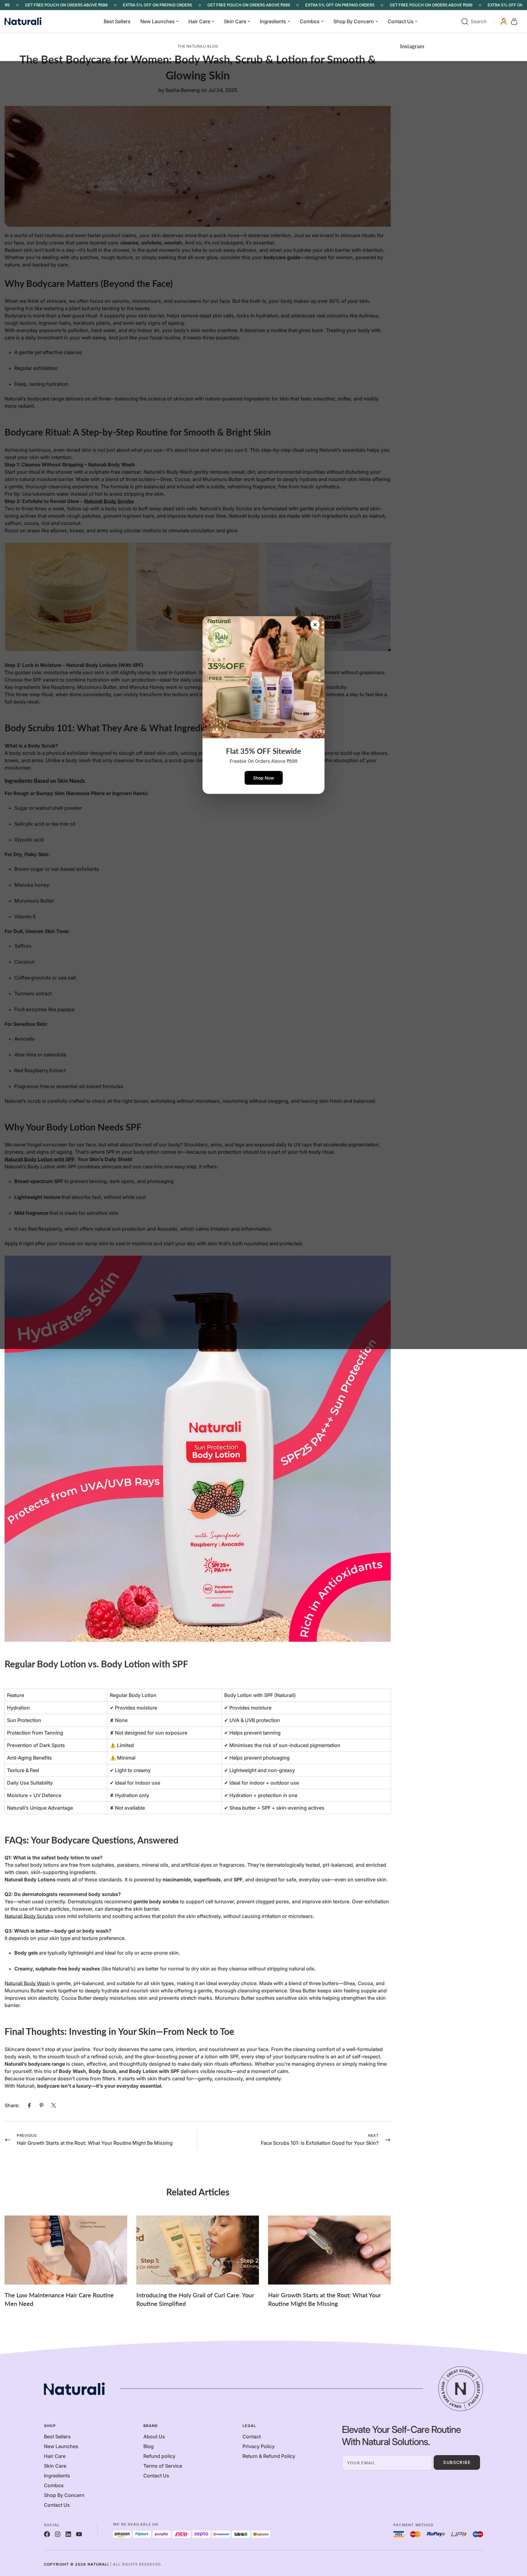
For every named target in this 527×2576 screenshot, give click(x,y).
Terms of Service (163, 2466)
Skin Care (235, 21)
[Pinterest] (41, 2105)
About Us (154, 2437)
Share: (12, 2105)
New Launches (158, 21)
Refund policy (159, 2456)
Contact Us (401, 21)
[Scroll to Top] (515, 2543)
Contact (252, 2437)
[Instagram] (58, 2534)
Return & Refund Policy (269, 2456)
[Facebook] (29, 2105)
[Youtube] (79, 2534)
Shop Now (264, 778)
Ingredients (273, 21)
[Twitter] (54, 2105)
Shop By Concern (354, 21)
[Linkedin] (68, 2534)
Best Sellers (117, 21)
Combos (310, 21)
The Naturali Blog (198, 46)
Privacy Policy (259, 2446)
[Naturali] (30, 22)
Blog (149, 2446)
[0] (514, 22)
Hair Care (199, 21)
